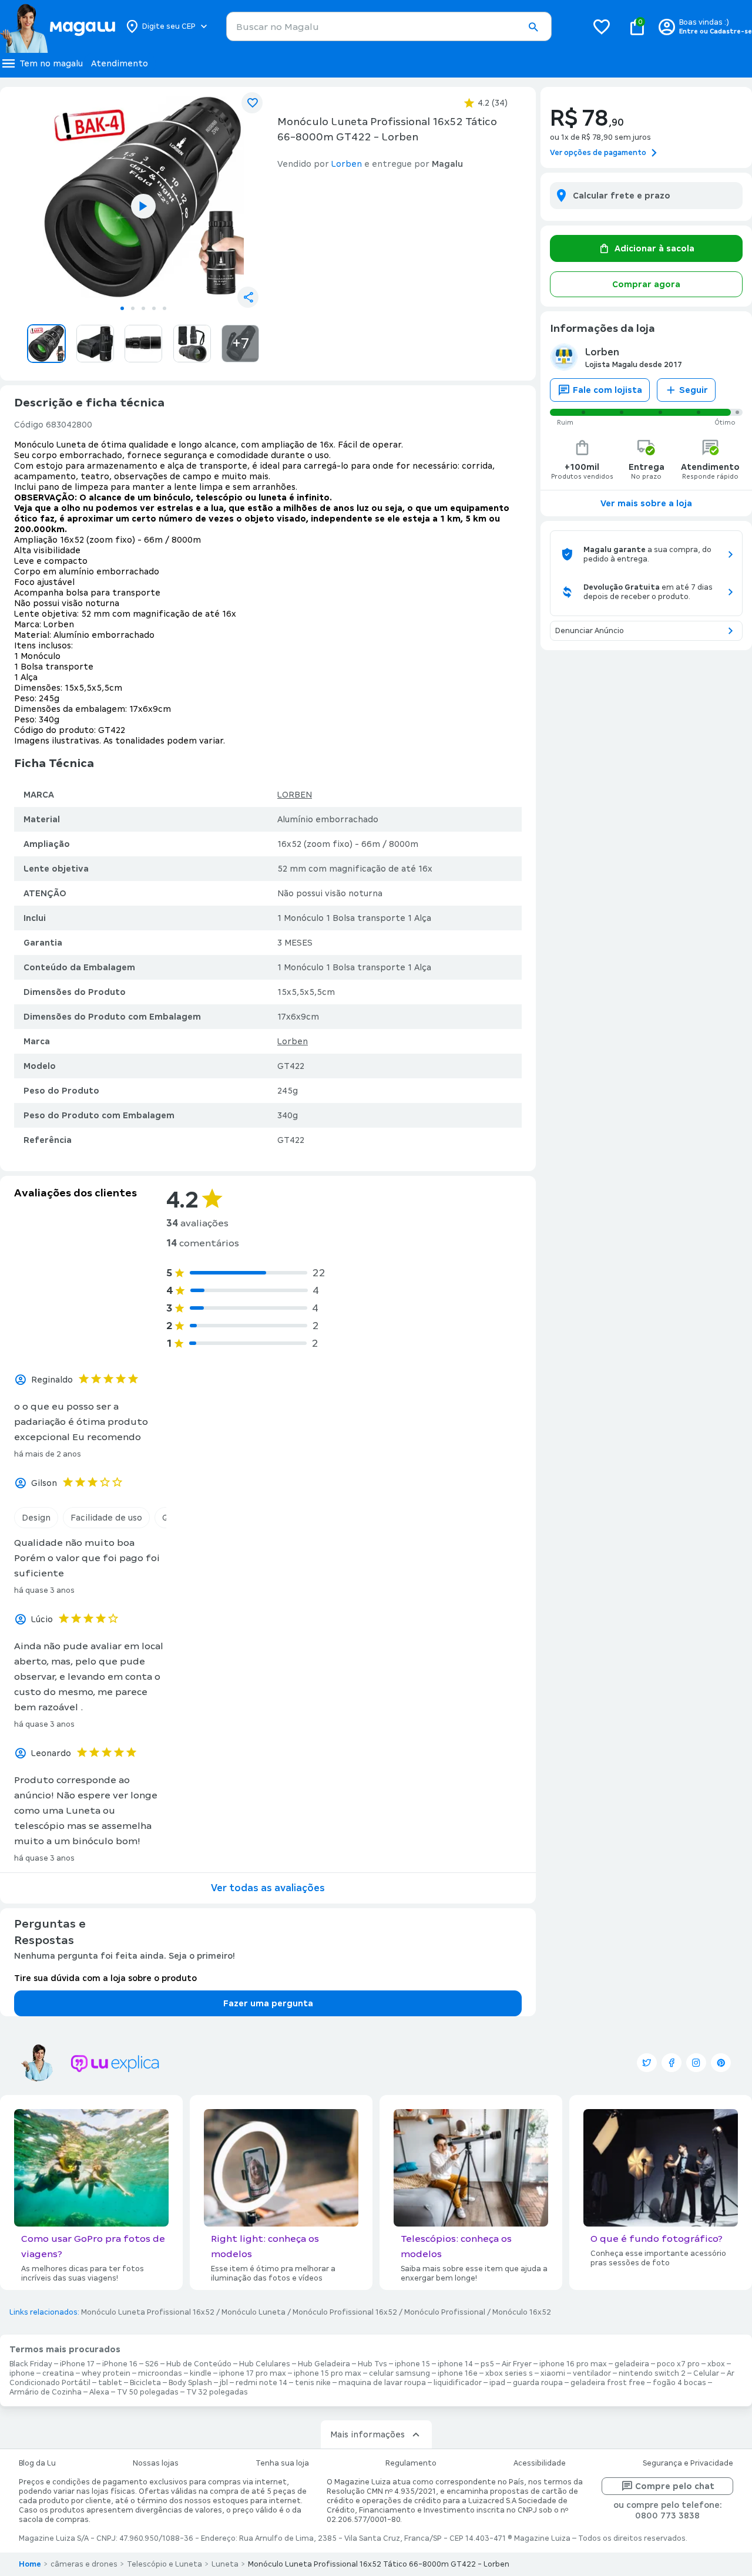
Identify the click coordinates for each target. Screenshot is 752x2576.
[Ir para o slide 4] (154, 308)
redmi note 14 (261, 2383)
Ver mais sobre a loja (646, 503)
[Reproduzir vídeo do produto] (143, 206)
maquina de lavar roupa (382, 2383)
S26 (152, 2364)
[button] (533, 27)
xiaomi (553, 2373)
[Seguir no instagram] (696, 2063)
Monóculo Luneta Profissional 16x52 (148, 2312)
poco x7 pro (678, 2364)
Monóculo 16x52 (522, 2312)
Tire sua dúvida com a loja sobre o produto (105, 1978)
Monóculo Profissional (445, 2312)
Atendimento (120, 63)
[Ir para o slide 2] (133, 308)
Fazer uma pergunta (268, 2003)
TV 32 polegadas (217, 2392)
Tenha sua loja (282, 2463)
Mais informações (367, 2434)
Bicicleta (145, 2383)
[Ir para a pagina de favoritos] (602, 26)
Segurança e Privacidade (688, 2463)
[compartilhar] (248, 297)
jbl (224, 2383)
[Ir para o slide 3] (143, 308)
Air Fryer (517, 2364)
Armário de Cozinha (46, 2392)
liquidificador (458, 2383)
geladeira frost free (608, 2383)
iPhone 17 (77, 2364)
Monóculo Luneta (254, 2312)
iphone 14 (455, 2364)
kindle (201, 2373)
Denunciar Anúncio (590, 631)
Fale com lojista (607, 390)
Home (30, 2564)
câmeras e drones (84, 2564)
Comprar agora (646, 284)
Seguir (694, 390)
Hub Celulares (265, 2364)
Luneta (225, 2564)
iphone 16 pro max (573, 2364)
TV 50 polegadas (148, 2392)
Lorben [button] (347, 164)
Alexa (99, 2392)
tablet (110, 2383)
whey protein (106, 2373)
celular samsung (399, 2373)
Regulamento (411, 2463)
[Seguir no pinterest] (721, 2063)
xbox (716, 2364)
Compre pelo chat (675, 2486)
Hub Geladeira (324, 2364)
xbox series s (509, 2373)
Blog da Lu (37, 2463)
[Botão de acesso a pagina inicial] (57, 26)
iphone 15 (412, 2364)
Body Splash (190, 2383)
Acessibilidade (540, 2463)
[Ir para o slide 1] (122, 308)
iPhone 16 (120, 2364)
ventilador (592, 2373)
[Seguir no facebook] (672, 2063)
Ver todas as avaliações (268, 1888)
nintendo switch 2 (652, 2373)
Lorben (293, 1041)
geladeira (632, 2364)
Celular (706, 2373)
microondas (160, 2373)
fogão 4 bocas (679, 2383)
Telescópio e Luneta (164, 2564)
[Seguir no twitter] (647, 2063)
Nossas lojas (156, 2463)
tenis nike (313, 2383)
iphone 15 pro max (328, 2373)
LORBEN (295, 795)
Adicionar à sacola (654, 248)
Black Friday (31, 2364)
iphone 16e (458, 2373)
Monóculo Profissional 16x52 (345, 2312)
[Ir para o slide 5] (164, 308)
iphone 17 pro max (253, 2373)
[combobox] (389, 26)
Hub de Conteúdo (199, 2364)
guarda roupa (538, 2383)
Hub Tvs (372, 2364)
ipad (497, 2383)
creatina (58, 2373)
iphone (22, 2373)
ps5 (487, 2364)
